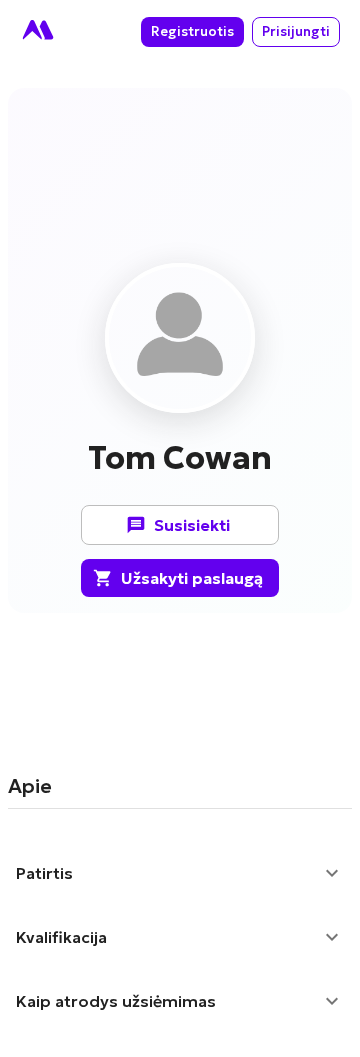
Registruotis (192, 31)
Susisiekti (192, 525)
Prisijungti (296, 31)
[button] (180, 873)
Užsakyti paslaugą (192, 578)
